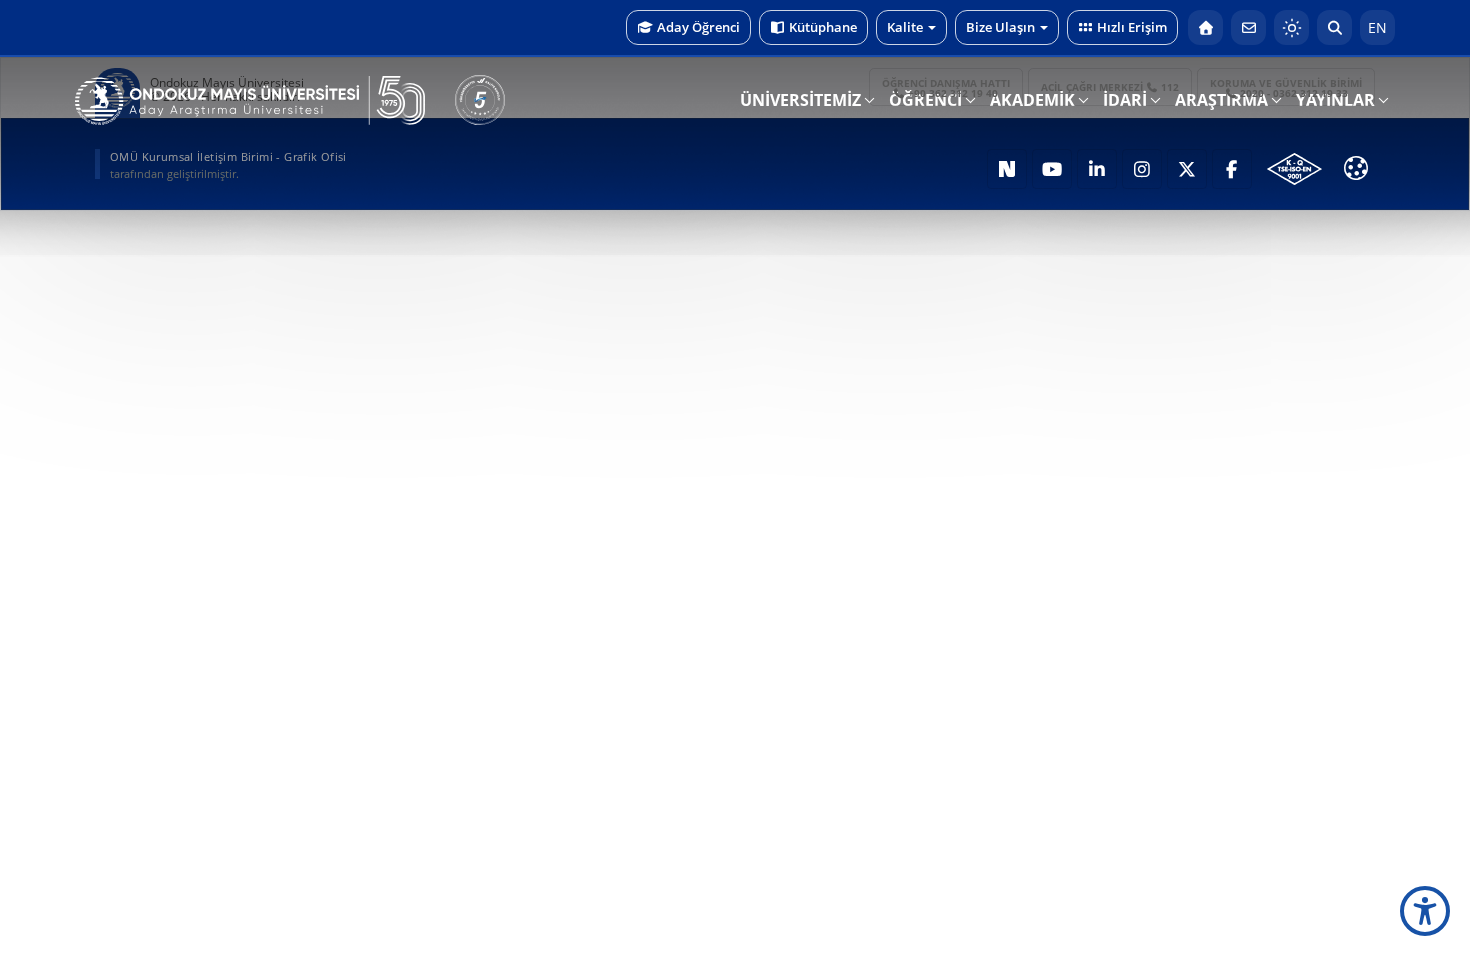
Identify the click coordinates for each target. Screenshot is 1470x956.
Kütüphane (823, 27)
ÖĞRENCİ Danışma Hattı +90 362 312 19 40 (946, 88)
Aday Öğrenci (698, 27)
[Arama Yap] (1334, 27)
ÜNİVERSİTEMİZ (800, 100)
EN (1377, 27)
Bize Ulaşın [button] (1000, 27)
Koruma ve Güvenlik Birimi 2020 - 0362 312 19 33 (1286, 88)
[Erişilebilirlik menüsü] (1425, 911)
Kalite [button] (905, 27)
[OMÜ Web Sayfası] (250, 101)
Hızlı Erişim (1132, 27)
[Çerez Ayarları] (1356, 168)
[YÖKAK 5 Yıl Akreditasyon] (480, 100)
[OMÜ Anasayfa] (1205, 27)
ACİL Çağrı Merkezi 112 (1110, 87)
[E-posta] (1248, 27)
